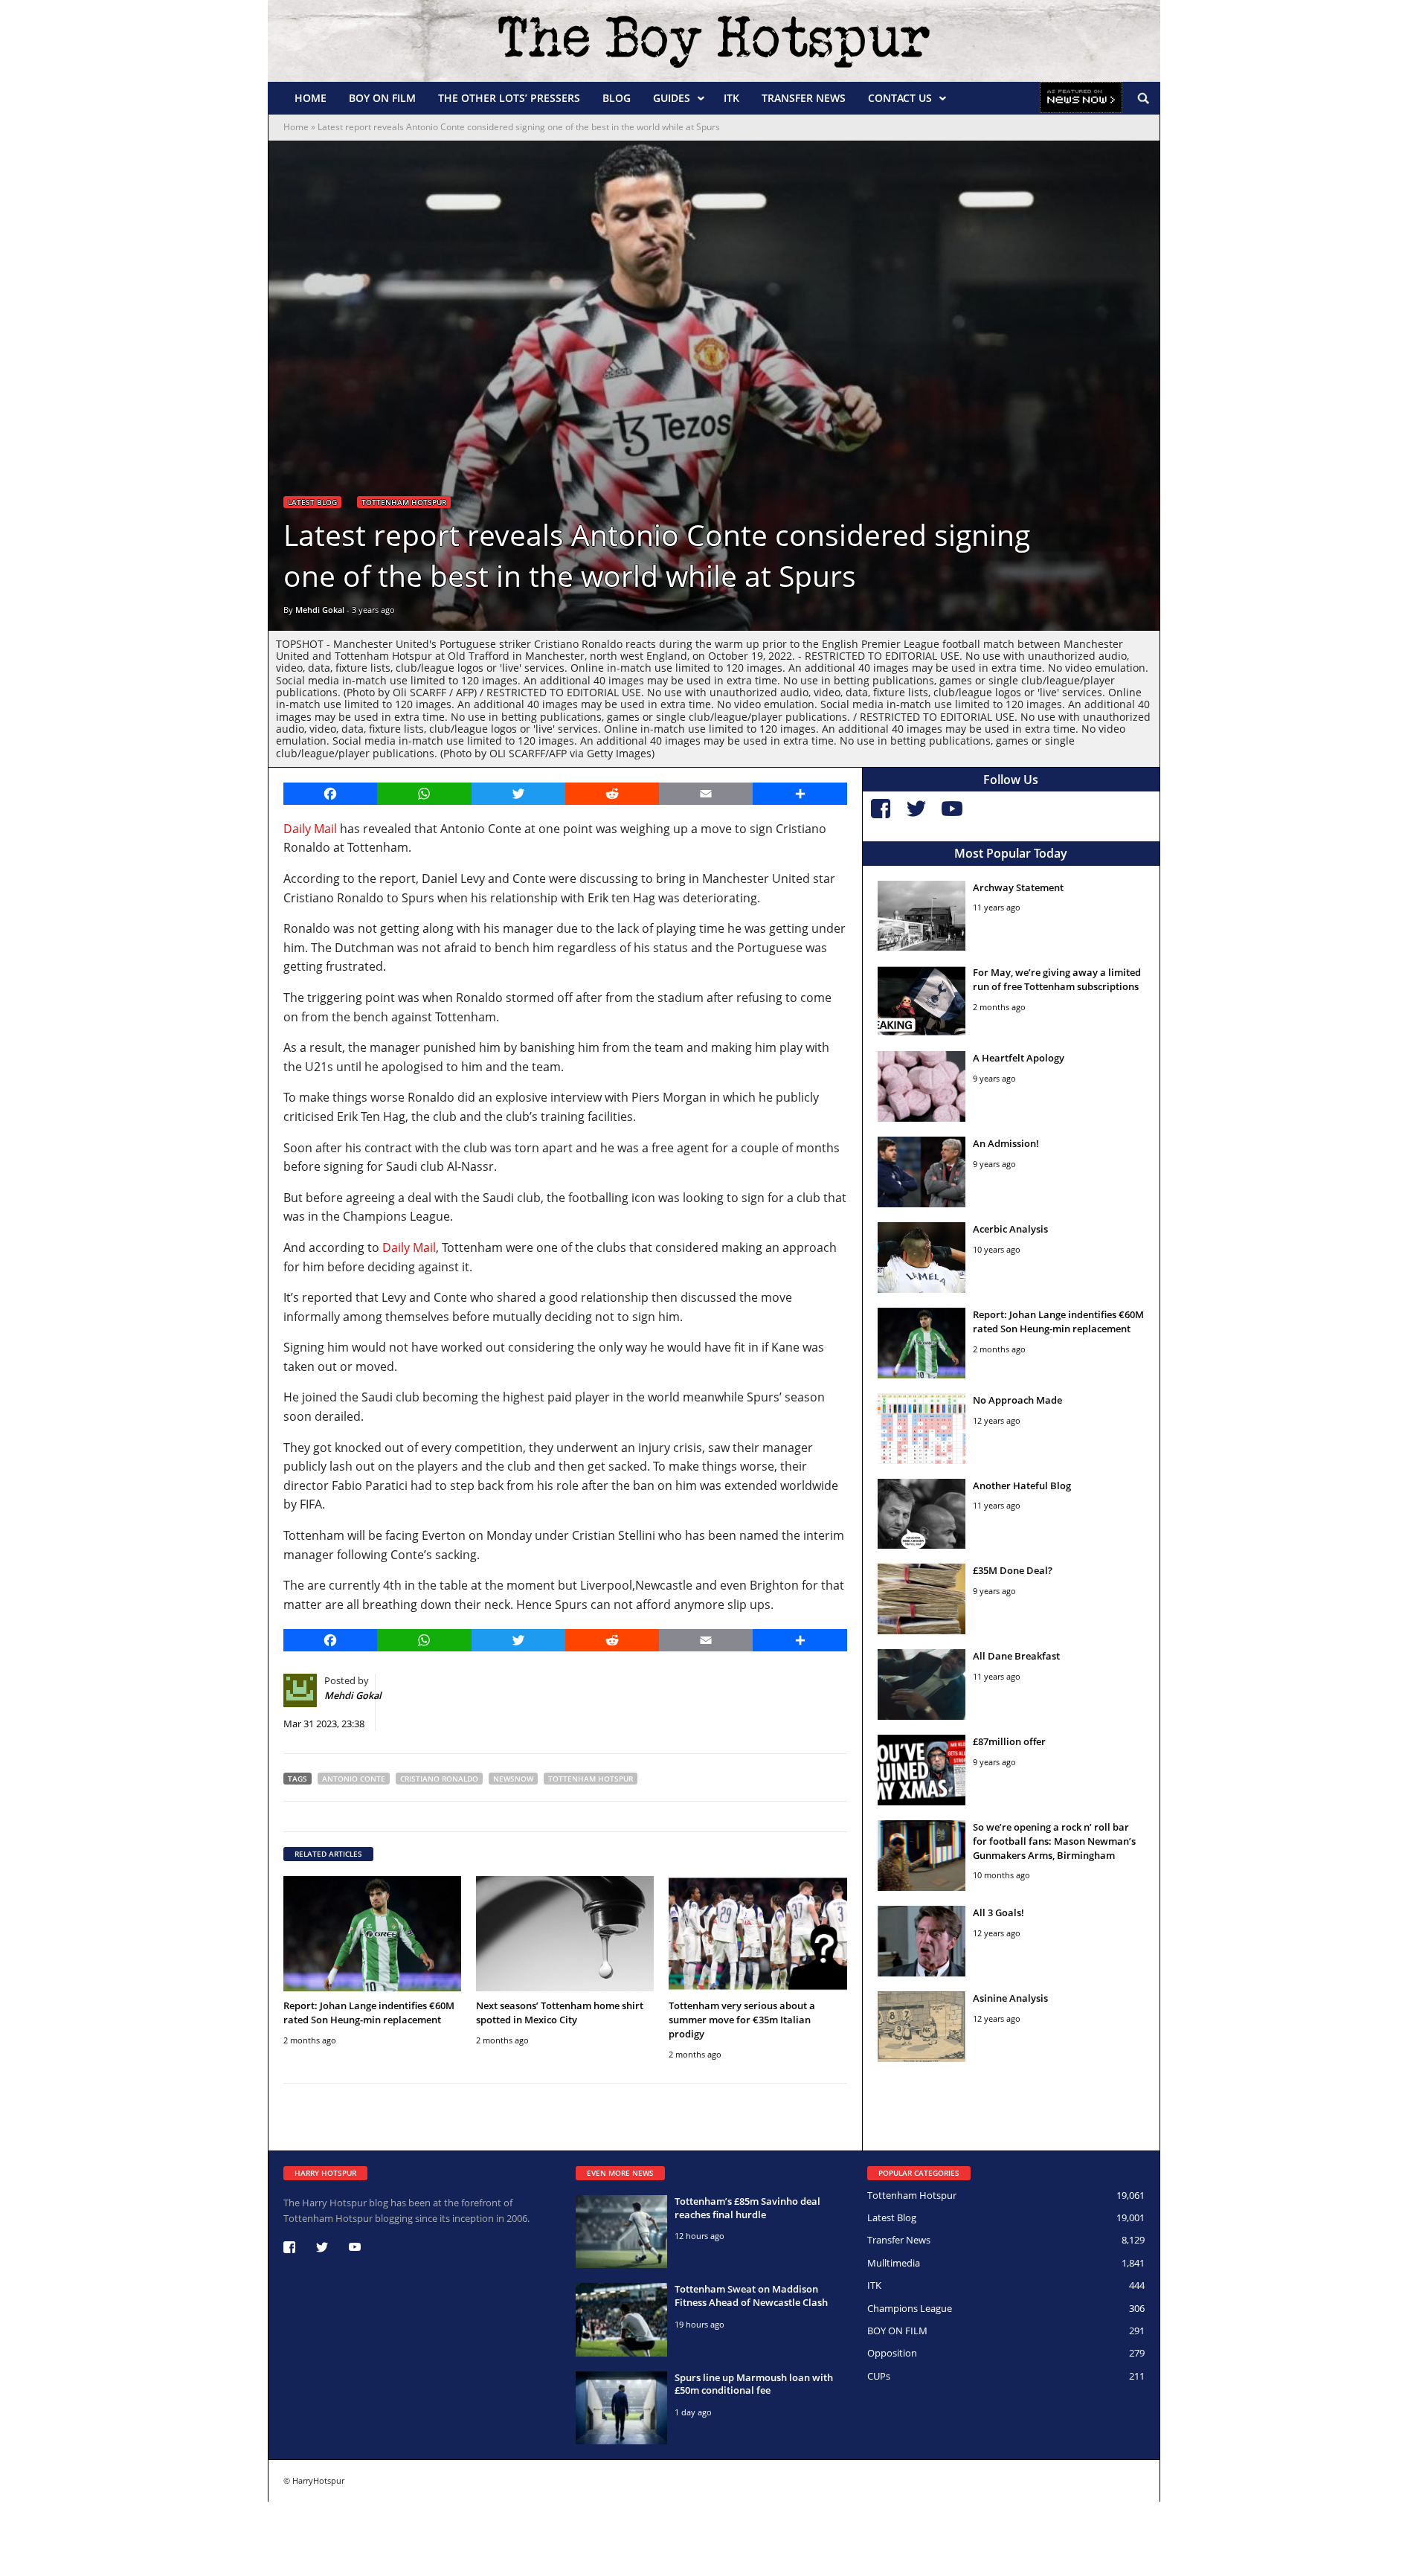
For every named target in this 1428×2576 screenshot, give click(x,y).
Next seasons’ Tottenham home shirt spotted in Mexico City (560, 2013)
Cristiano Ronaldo (439, 1779)
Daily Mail (310, 829)
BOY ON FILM (382, 98)
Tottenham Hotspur (404, 502)
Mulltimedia (894, 2263)
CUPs (879, 2376)
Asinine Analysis (1010, 1998)
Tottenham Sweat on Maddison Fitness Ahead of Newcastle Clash (751, 2296)
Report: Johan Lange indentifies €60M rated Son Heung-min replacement (369, 2013)
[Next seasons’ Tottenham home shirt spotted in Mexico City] (565, 1934)
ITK (731, 98)
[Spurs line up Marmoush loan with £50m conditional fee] (621, 2408)
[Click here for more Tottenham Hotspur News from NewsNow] (1081, 98)
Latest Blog (312, 502)
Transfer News (804, 98)
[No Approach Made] (922, 1429)
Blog (617, 98)
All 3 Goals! (998, 1912)
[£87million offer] (922, 1770)
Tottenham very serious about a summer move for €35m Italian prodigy (742, 2020)
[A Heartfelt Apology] (922, 1086)
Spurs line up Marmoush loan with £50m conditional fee (754, 2384)
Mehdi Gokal (320, 610)
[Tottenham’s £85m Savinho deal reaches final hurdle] (621, 2232)
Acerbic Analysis (1010, 1229)
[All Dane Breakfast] (922, 1684)
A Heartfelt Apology (1019, 1058)
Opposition (892, 2353)
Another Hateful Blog (1022, 1485)
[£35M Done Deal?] (922, 1599)
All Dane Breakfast (1016, 1656)
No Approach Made (1017, 1400)
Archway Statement (1018, 887)
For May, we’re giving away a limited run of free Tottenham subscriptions (1057, 979)
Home (311, 98)
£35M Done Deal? (1013, 1570)
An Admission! (1006, 1143)
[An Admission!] (922, 1172)
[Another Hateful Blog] (922, 1514)
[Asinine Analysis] (922, 2027)
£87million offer (1009, 1741)
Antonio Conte (354, 1779)
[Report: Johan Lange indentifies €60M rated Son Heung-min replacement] (372, 1934)
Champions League (910, 2308)
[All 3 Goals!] (922, 1941)
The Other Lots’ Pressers (509, 98)
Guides (672, 98)
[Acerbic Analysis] (922, 1258)
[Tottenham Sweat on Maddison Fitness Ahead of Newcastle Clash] (621, 2319)
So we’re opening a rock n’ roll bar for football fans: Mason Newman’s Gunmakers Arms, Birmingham (1054, 1841)
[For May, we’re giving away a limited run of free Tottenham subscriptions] (922, 1001)
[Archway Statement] (922, 916)
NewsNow (513, 1779)
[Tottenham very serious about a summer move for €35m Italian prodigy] (758, 1934)
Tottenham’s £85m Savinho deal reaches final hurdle (747, 2208)
